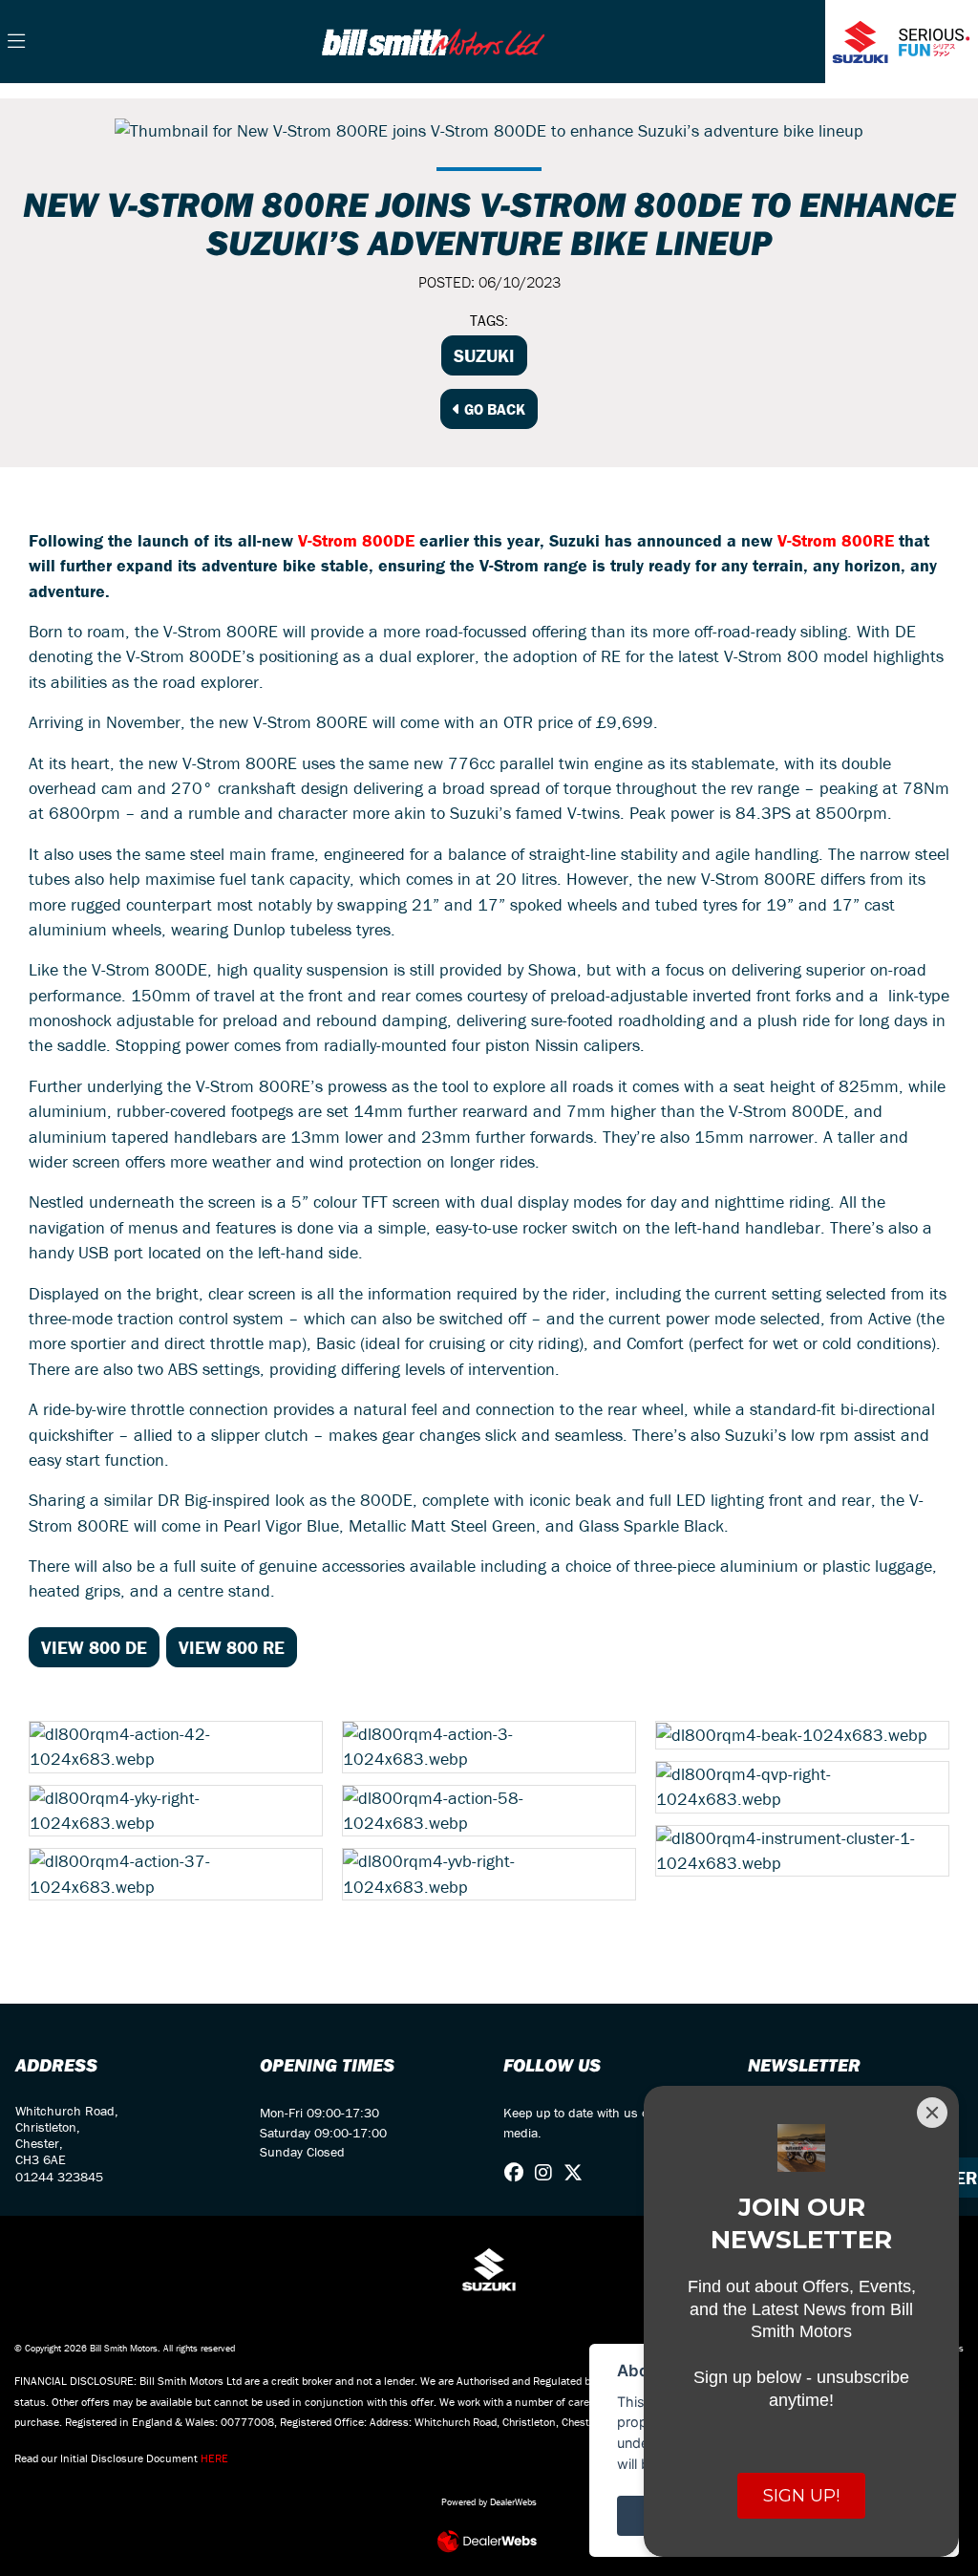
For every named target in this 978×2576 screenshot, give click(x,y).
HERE (214, 2458)
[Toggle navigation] (16, 42)
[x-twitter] (578, 2173)
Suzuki (484, 355)
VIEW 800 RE (232, 1647)
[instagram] (548, 2173)
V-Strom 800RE (836, 540)
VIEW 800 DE (94, 1647)
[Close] (932, 2113)
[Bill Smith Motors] (433, 40)
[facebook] (519, 2173)
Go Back (493, 409)
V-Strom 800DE (356, 540)
